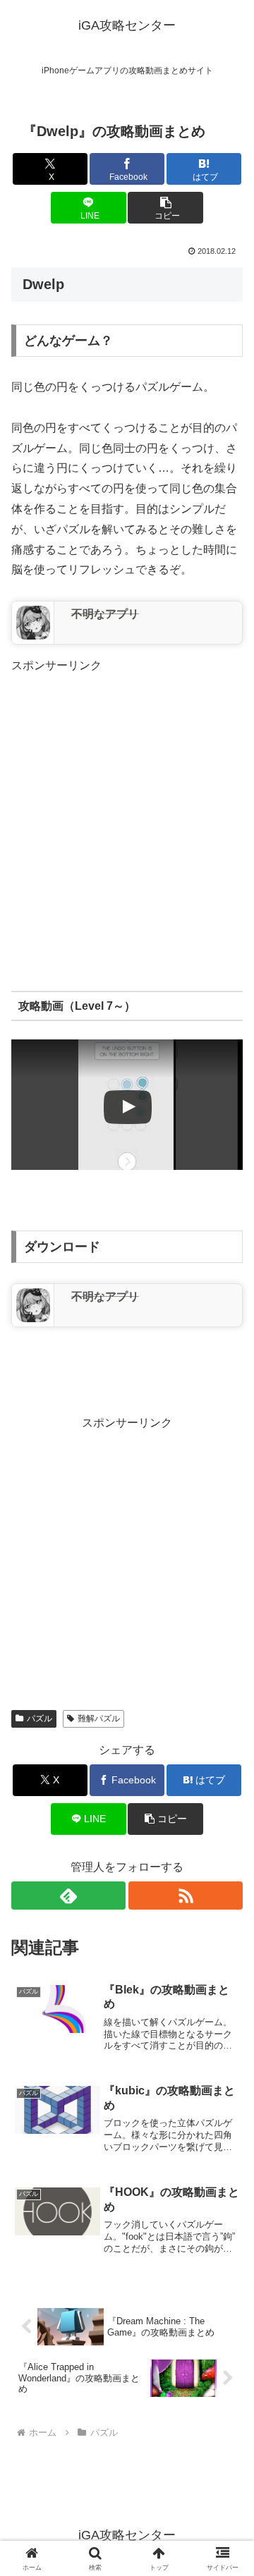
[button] (165, 208)
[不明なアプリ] (33, 621)
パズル (40, 1719)
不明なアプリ (105, 614)
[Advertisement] (127, 803)
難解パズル (99, 1719)
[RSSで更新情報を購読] (186, 1896)
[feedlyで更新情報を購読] (68, 1896)
